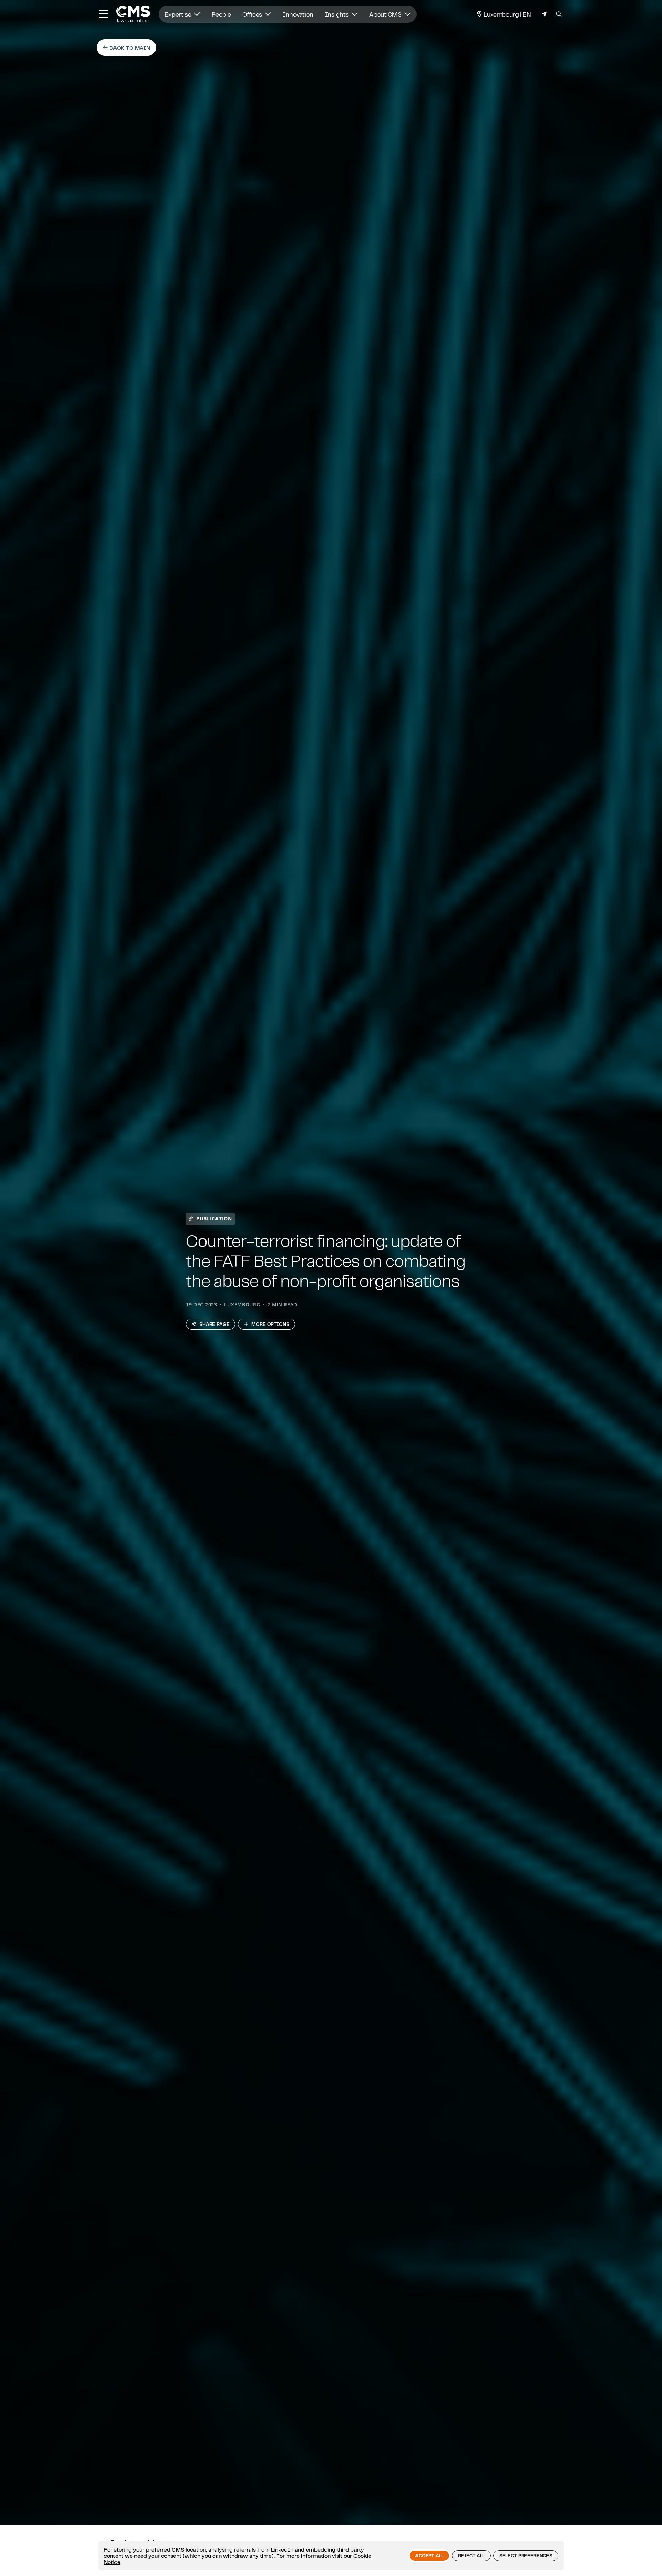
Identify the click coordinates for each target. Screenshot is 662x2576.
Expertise (178, 14)
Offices (253, 14)
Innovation (298, 14)
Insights (338, 14)
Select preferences (526, 2556)
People (221, 14)
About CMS (386, 14)
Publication (214, 1219)
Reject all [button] (471, 2556)
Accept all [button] (429, 2556)
